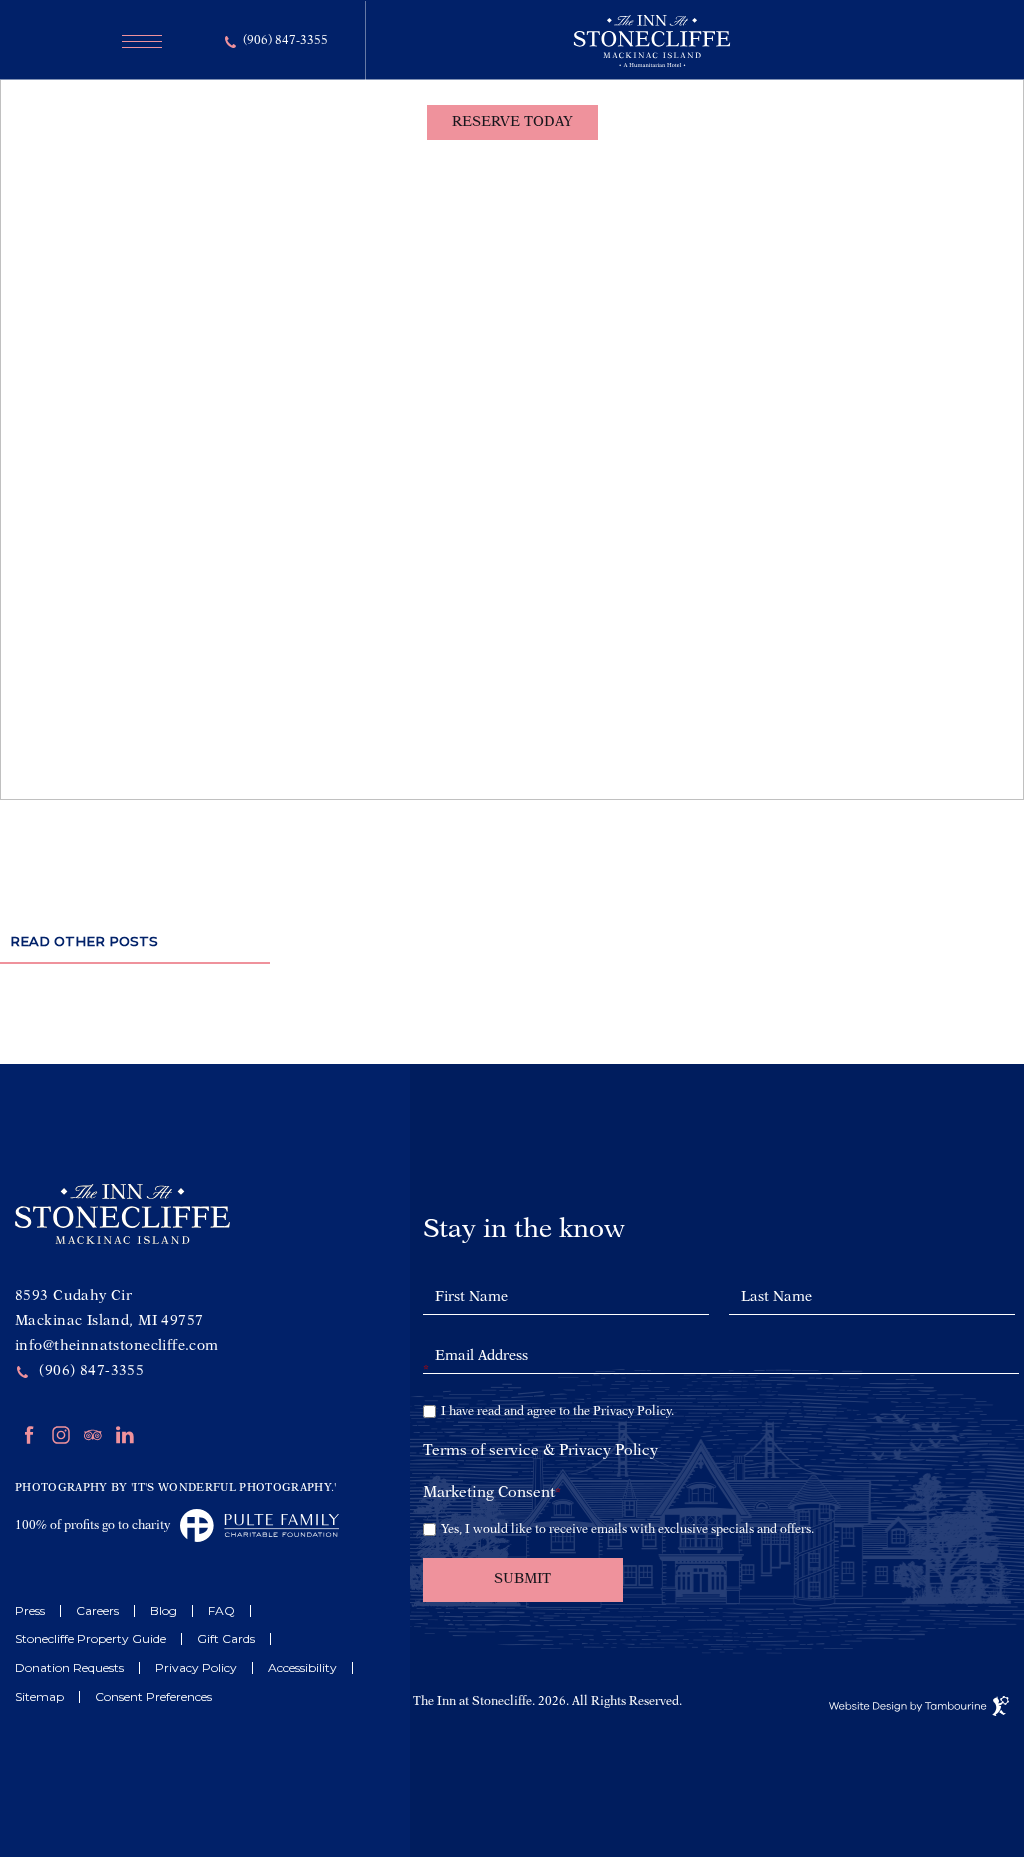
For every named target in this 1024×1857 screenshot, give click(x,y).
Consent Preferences (153, 1696)
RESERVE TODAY (512, 116)
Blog (163, 1610)
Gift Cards (226, 1638)
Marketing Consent (492, 1493)
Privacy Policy (196, 1667)
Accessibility (302, 1667)
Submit (522, 1579)
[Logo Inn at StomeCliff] (652, 63)
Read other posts (84, 941)
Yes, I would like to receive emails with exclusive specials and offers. (627, 1530)
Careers (97, 1610)
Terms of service (481, 1451)
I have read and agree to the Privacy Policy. (557, 1412)
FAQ (221, 1610)
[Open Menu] (136, 41)
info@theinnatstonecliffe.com (117, 1346)
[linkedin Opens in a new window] (125, 1440)
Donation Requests (69, 1667)
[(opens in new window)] (254, 1525)
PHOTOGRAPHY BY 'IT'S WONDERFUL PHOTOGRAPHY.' (176, 1488)
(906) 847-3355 (285, 41)
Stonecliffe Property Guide (90, 1638)
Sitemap (39, 1696)
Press (30, 1610)
